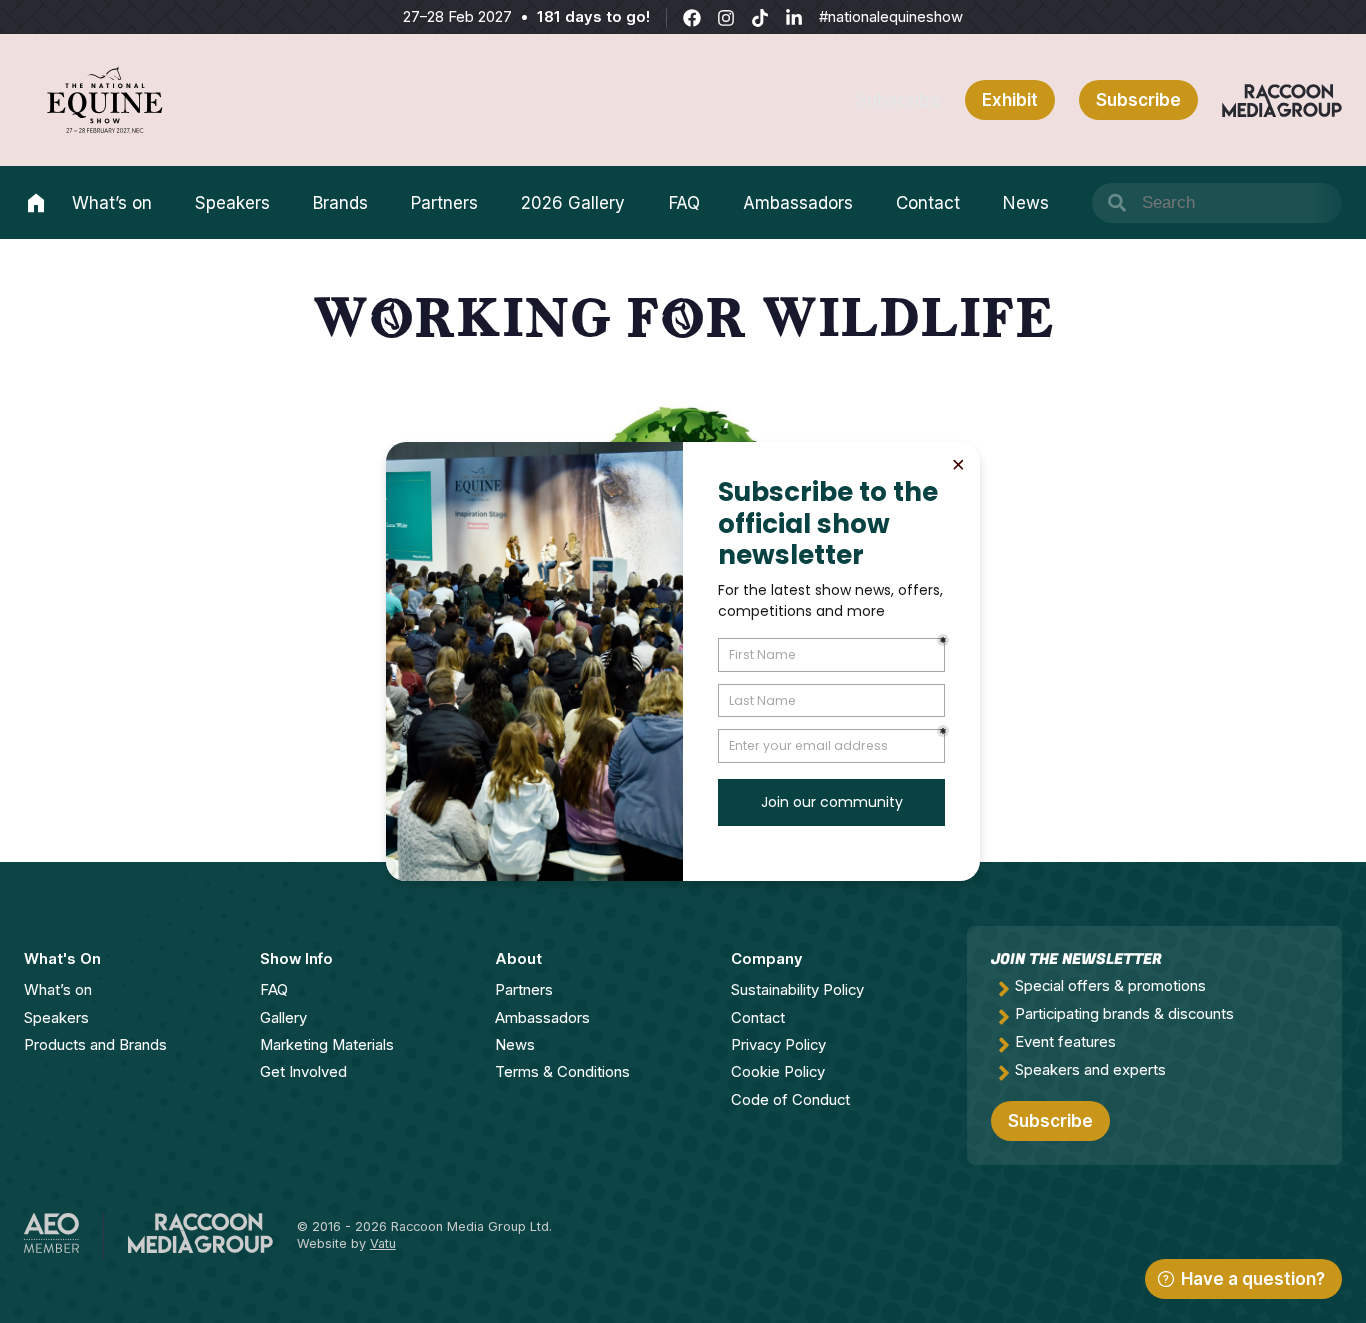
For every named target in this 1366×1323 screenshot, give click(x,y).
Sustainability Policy (797, 990)
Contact (928, 203)
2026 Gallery (573, 203)
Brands (340, 203)
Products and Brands (95, 1045)
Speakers (232, 203)
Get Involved (303, 1072)
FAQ (684, 203)
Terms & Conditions (562, 1072)
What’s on (112, 203)
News (1026, 203)
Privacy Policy (778, 1045)
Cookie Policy (778, 1072)
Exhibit (1010, 100)
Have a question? (1253, 1279)
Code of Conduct (790, 1100)
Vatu (383, 1243)
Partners (444, 203)
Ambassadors (798, 203)
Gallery (283, 1018)
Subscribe (898, 100)
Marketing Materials (327, 1045)
